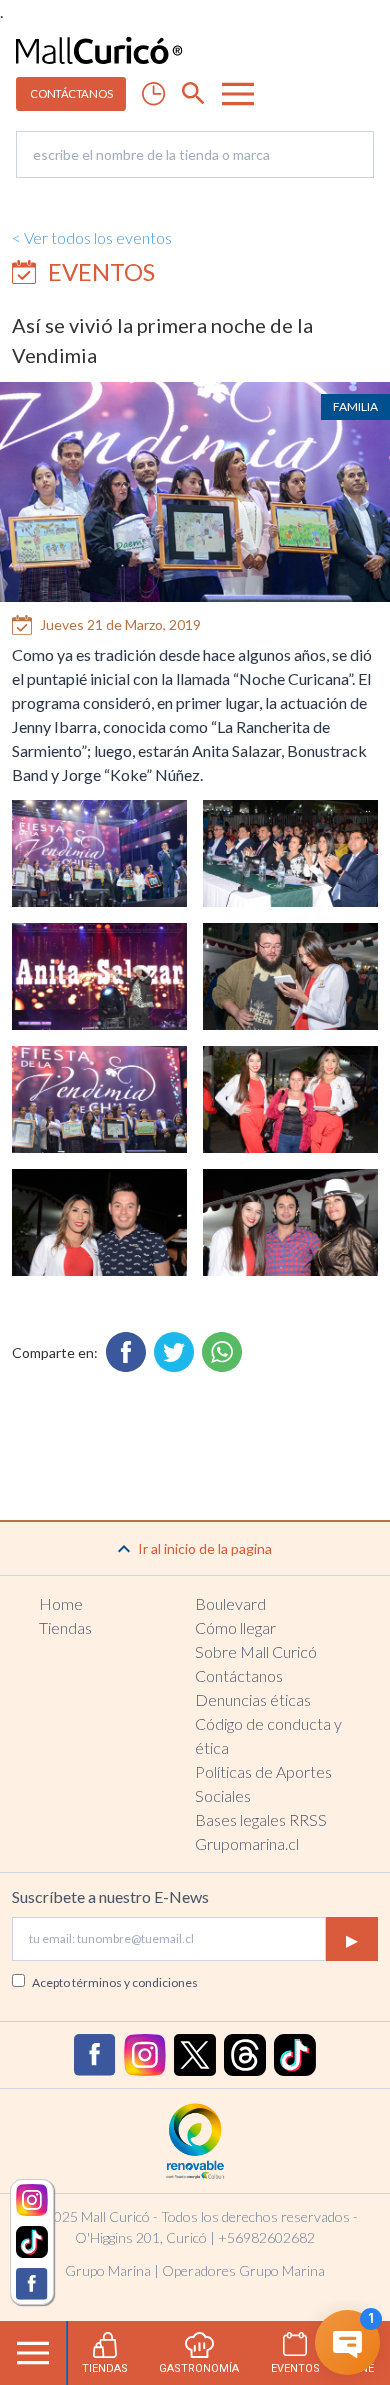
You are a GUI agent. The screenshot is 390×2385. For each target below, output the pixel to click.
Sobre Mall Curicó (256, 1651)
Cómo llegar (235, 1627)
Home (61, 1603)
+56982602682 (266, 2237)
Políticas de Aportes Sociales (263, 1783)
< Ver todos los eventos (92, 237)
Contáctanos (239, 1675)
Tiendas (65, 1627)
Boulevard (230, 1603)
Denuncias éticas (253, 1699)
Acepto (115, 1982)
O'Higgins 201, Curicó (141, 2237)
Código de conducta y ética (268, 1735)
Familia (355, 406)
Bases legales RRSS (261, 1819)
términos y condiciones (135, 1982)
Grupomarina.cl (247, 1843)
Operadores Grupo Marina (243, 2270)
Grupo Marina (108, 2270)
